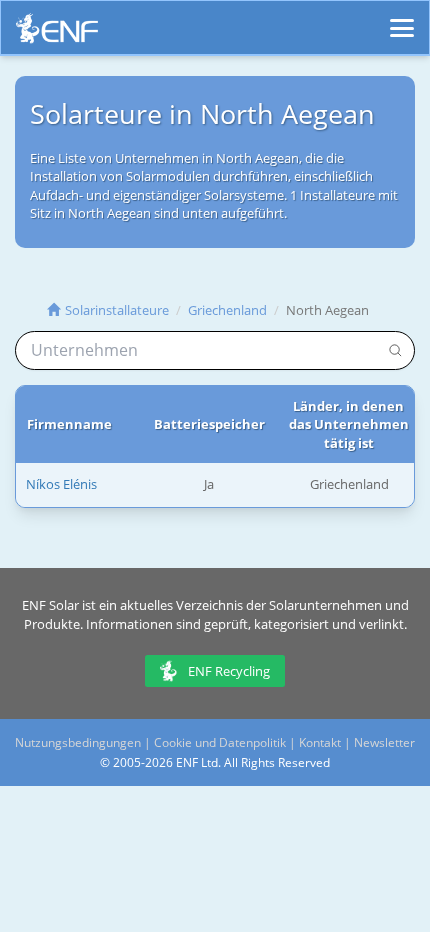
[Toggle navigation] (402, 19)
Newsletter (384, 742)
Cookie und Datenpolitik (220, 742)
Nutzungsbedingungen (78, 742)
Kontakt (320, 742)
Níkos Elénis (61, 484)
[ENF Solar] (57, 33)
